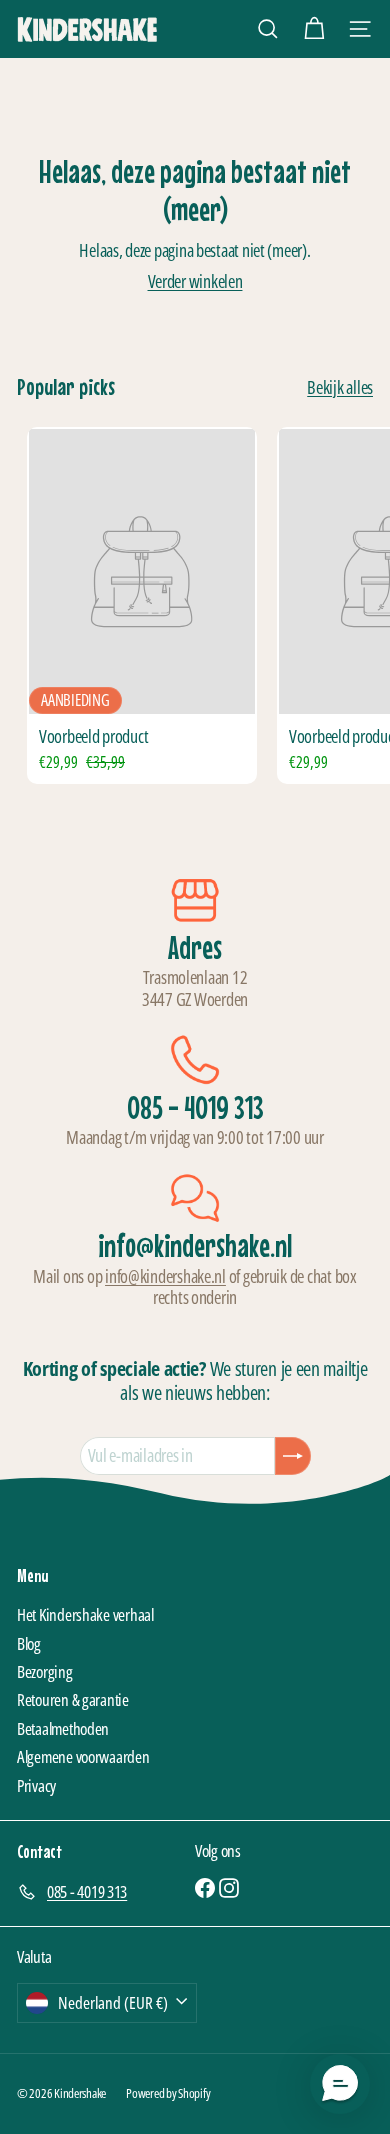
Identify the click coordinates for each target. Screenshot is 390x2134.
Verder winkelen (195, 281)
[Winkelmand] (314, 29)
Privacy (36, 1785)
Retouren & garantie (73, 1699)
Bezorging (45, 1671)
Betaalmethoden (63, 1728)
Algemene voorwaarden (83, 1756)
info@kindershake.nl (165, 1276)
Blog (29, 1643)
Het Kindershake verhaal (85, 1614)
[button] (340, 2084)
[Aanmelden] (293, 1456)
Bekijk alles (340, 388)
